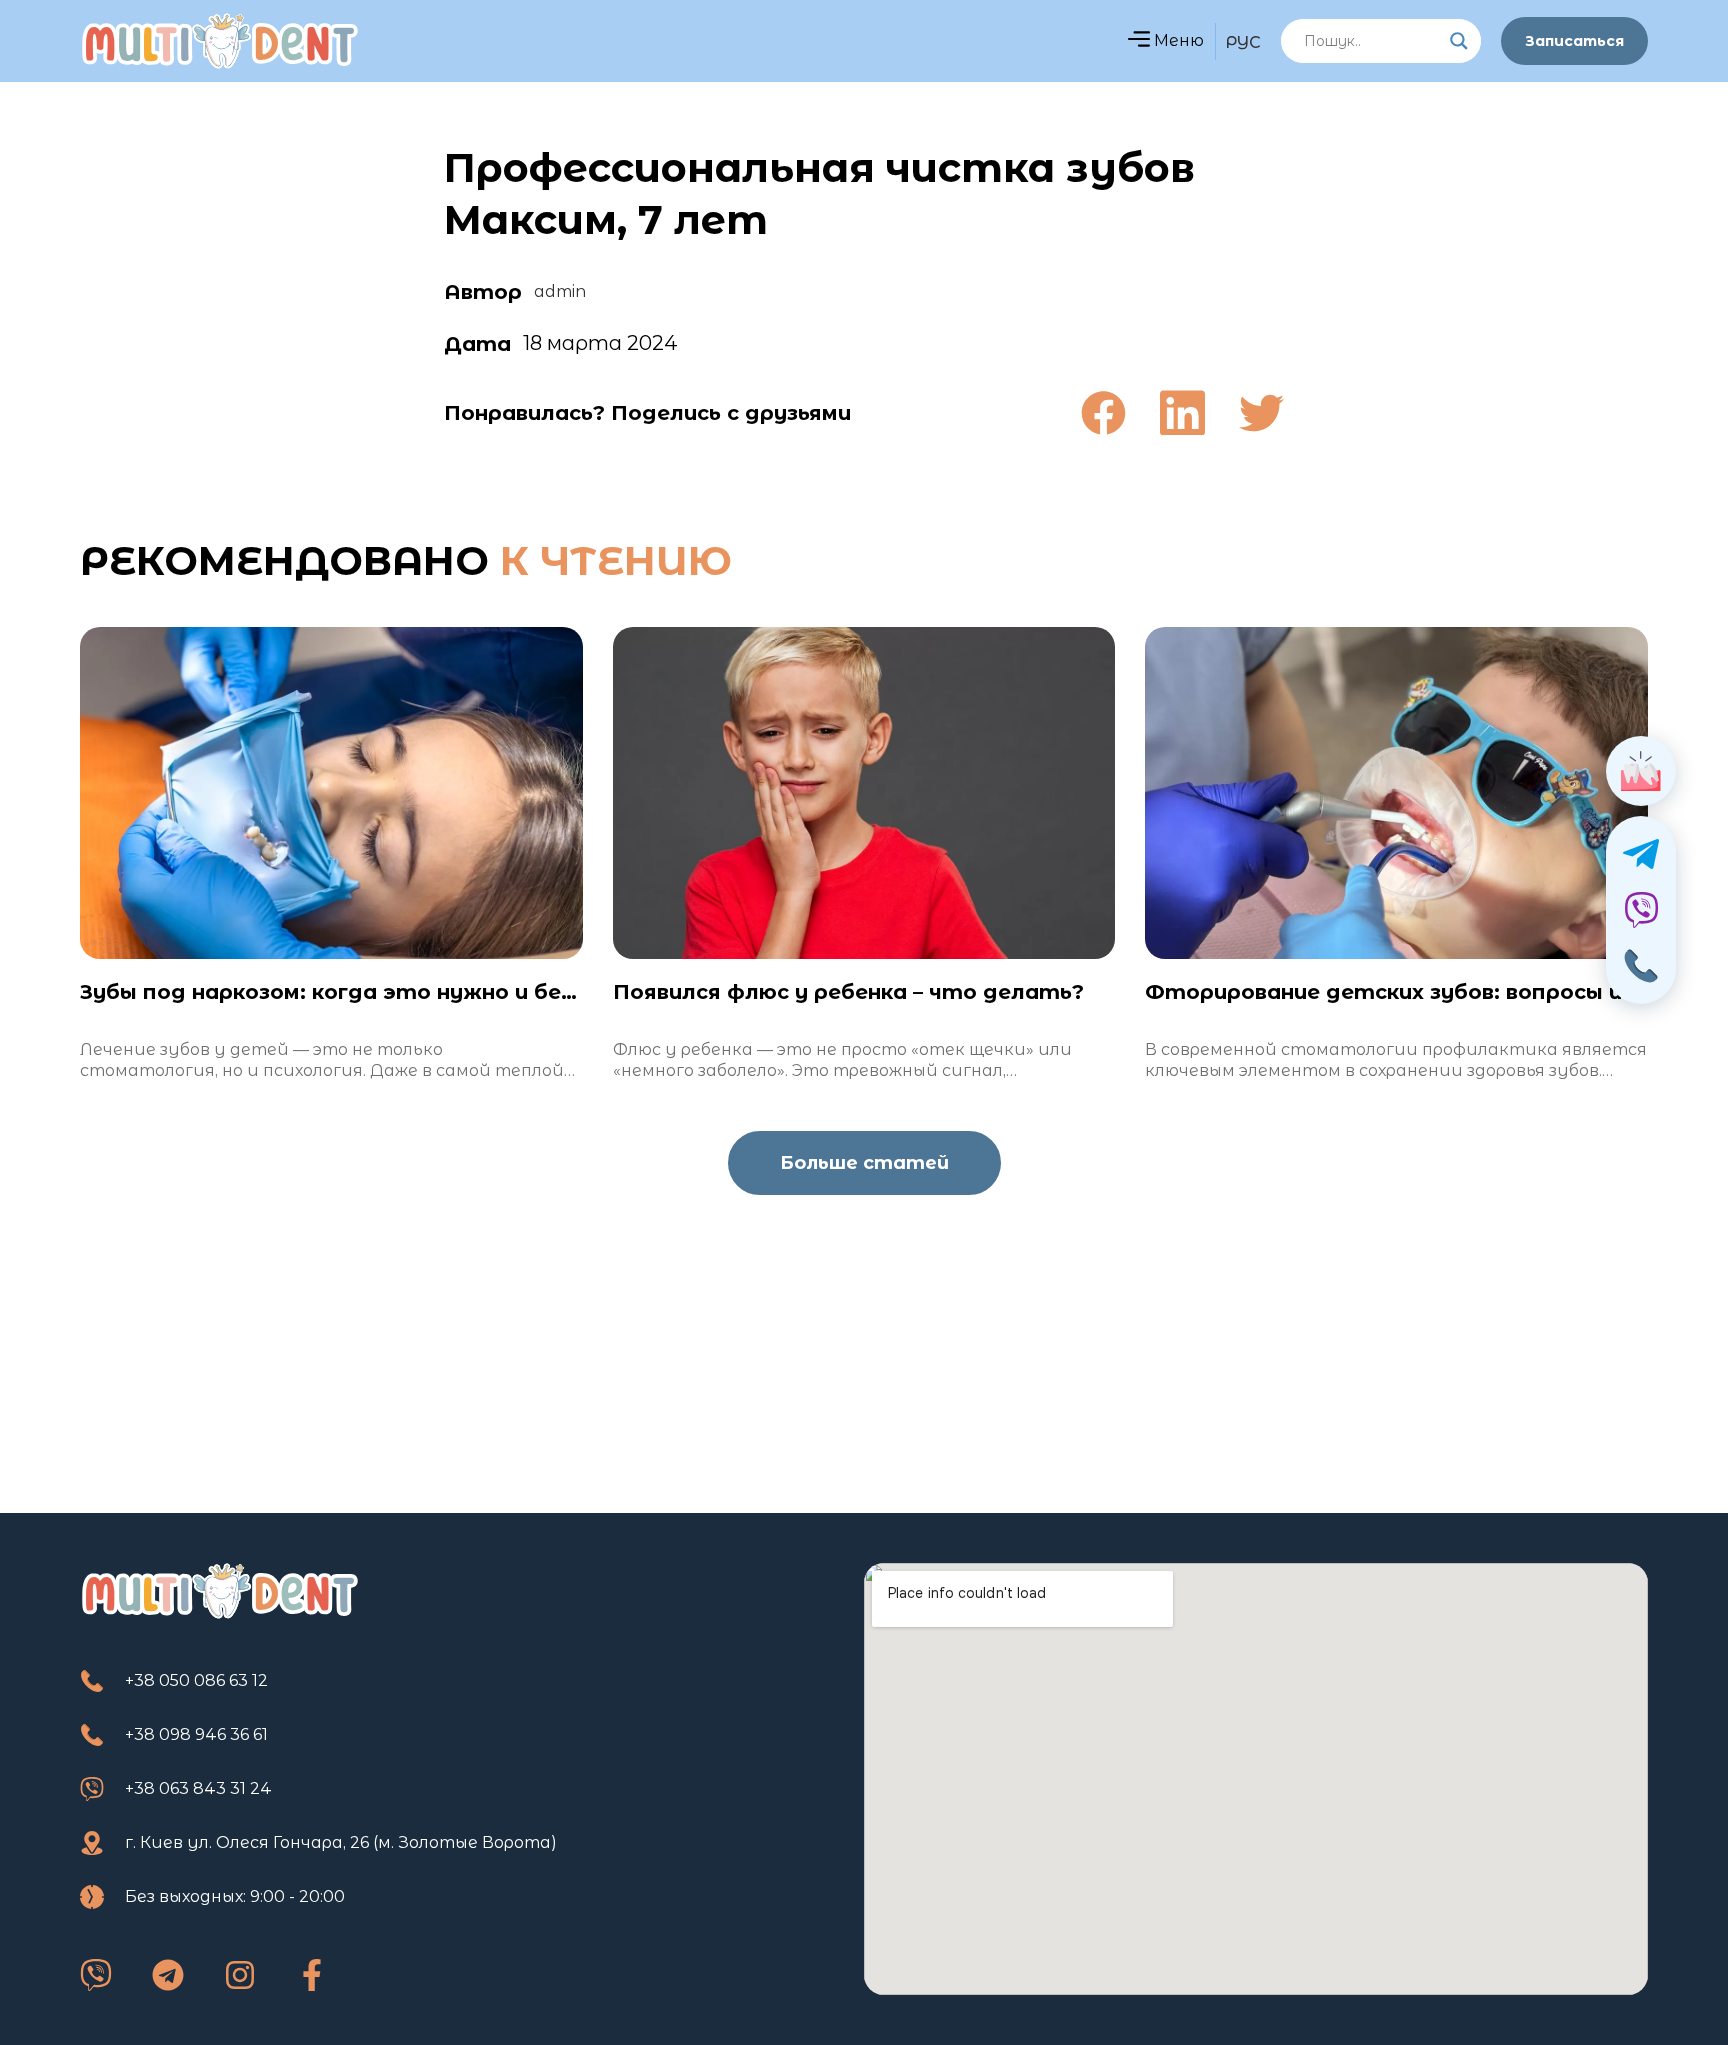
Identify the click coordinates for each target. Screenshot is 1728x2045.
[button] (1138, 41)
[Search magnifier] (1459, 41)
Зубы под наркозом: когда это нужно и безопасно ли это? (416, 992)
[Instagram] (240, 1975)
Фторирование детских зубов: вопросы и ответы (1435, 992)
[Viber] (96, 1975)
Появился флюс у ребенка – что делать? (848, 992)
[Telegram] (168, 1975)
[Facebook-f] (312, 1975)
